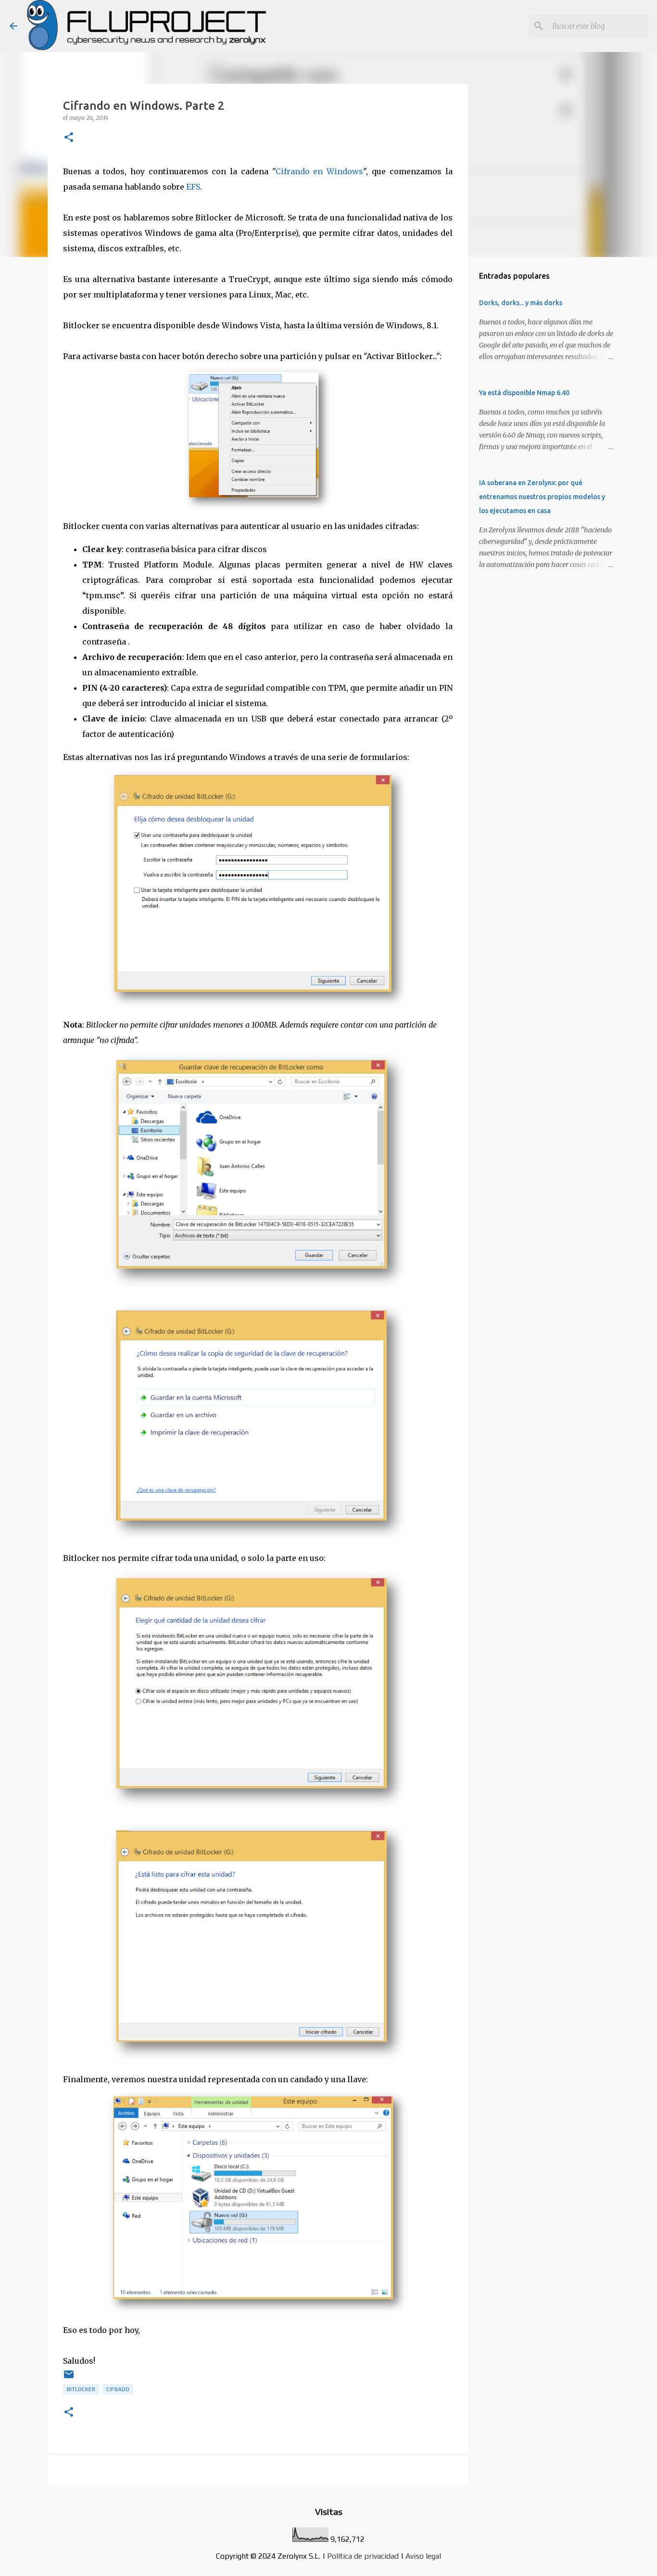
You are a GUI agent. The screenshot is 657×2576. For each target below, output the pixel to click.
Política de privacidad (363, 2556)
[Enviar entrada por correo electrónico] (69, 2378)
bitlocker (81, 2389)
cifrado (118, 2389)
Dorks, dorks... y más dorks (521, 303)
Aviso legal (423, 2556)
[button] (69, 138)
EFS (193, 187)
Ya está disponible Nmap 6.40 (524, 393)
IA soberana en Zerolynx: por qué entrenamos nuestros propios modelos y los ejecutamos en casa (542, 497)
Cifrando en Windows (320, 171)
